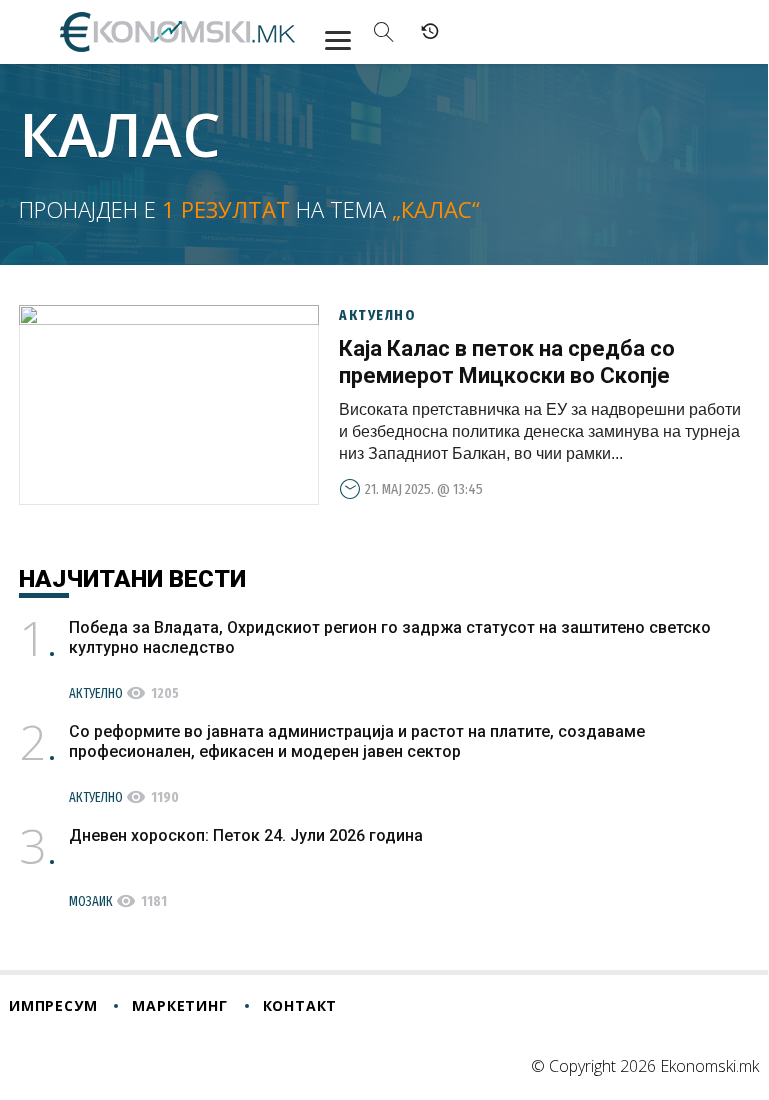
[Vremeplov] (430, 32)
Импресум (53, 1005)
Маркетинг (179, 1005)
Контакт (300, 1005)
